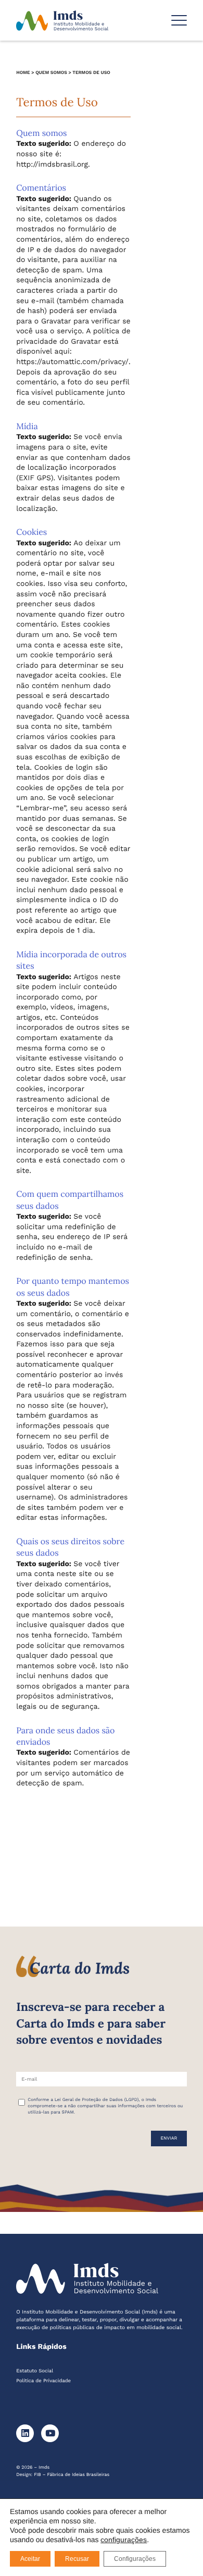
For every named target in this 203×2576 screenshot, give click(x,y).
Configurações (135, 2559)
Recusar (77, 2559)
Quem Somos (51, 73)
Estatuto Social (35, 2371)
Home (23, 73)
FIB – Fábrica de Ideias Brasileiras (72, 2475)
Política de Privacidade (43, 2381)
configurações (124, 2540)
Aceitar (30, 2559)
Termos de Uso (91, 73)
